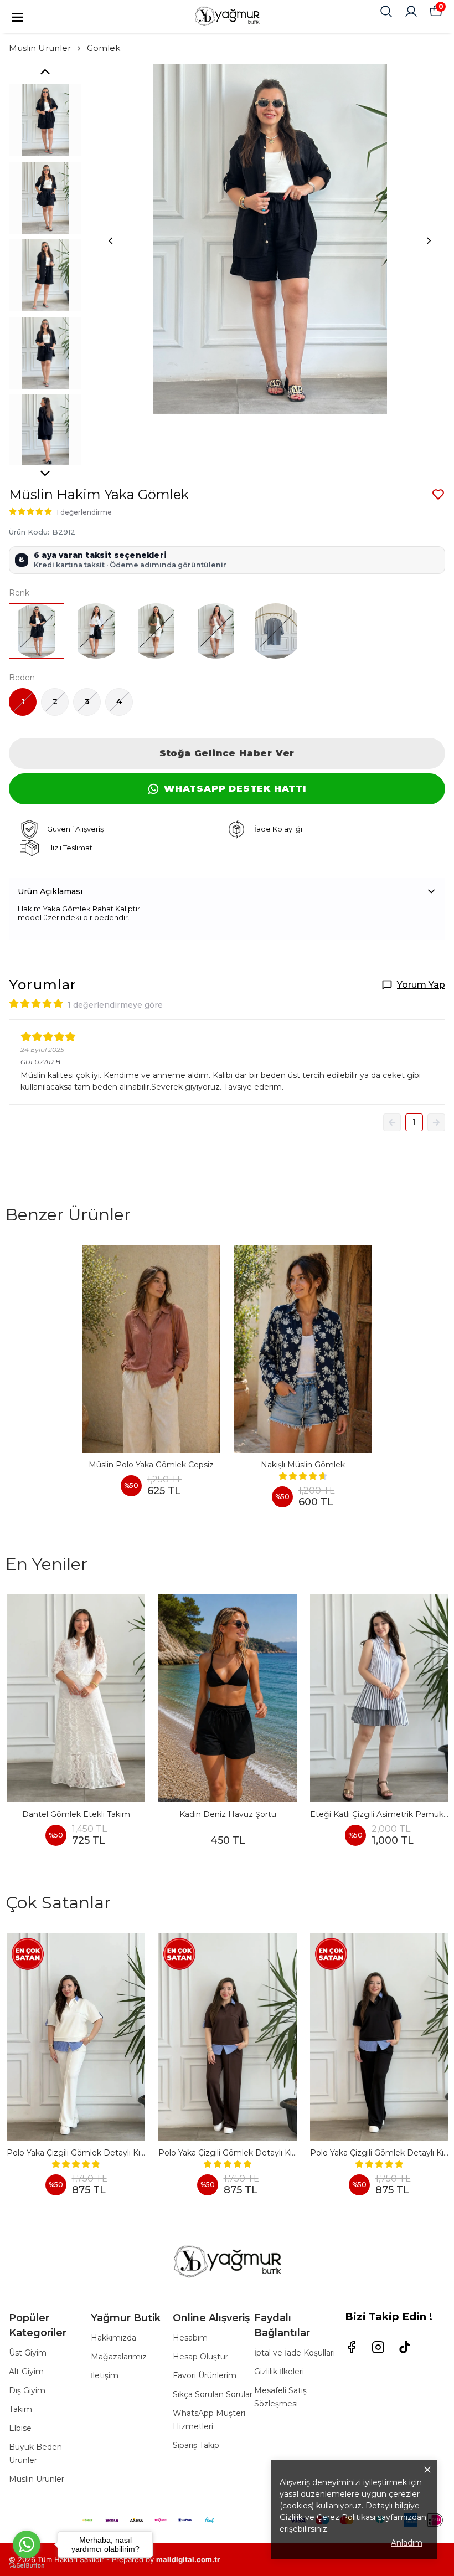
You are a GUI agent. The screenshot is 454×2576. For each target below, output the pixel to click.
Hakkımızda (114, 2338)
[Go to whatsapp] (27, 2544)
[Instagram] (378, 2347)
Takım (20, 2409)
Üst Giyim (28, 2353)
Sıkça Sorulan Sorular (213, 2394)
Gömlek (104, 48)
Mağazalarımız (119, 2357)
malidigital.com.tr (188, 2559)
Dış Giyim (27, 2390)
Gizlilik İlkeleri (279, 2372)
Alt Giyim (26, 2372)
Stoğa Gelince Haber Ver (227, 753)
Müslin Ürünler (40, 48)
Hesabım (190, 2338)
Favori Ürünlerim (205, 2375)
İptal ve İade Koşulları (295, 2353)
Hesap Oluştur (200, 2357)
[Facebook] (352, 2347)
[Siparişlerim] (411, 11)
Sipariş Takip (196, 2445)
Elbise (20, 2428)
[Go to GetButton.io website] (27, 2565)
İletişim (105, 2375)
